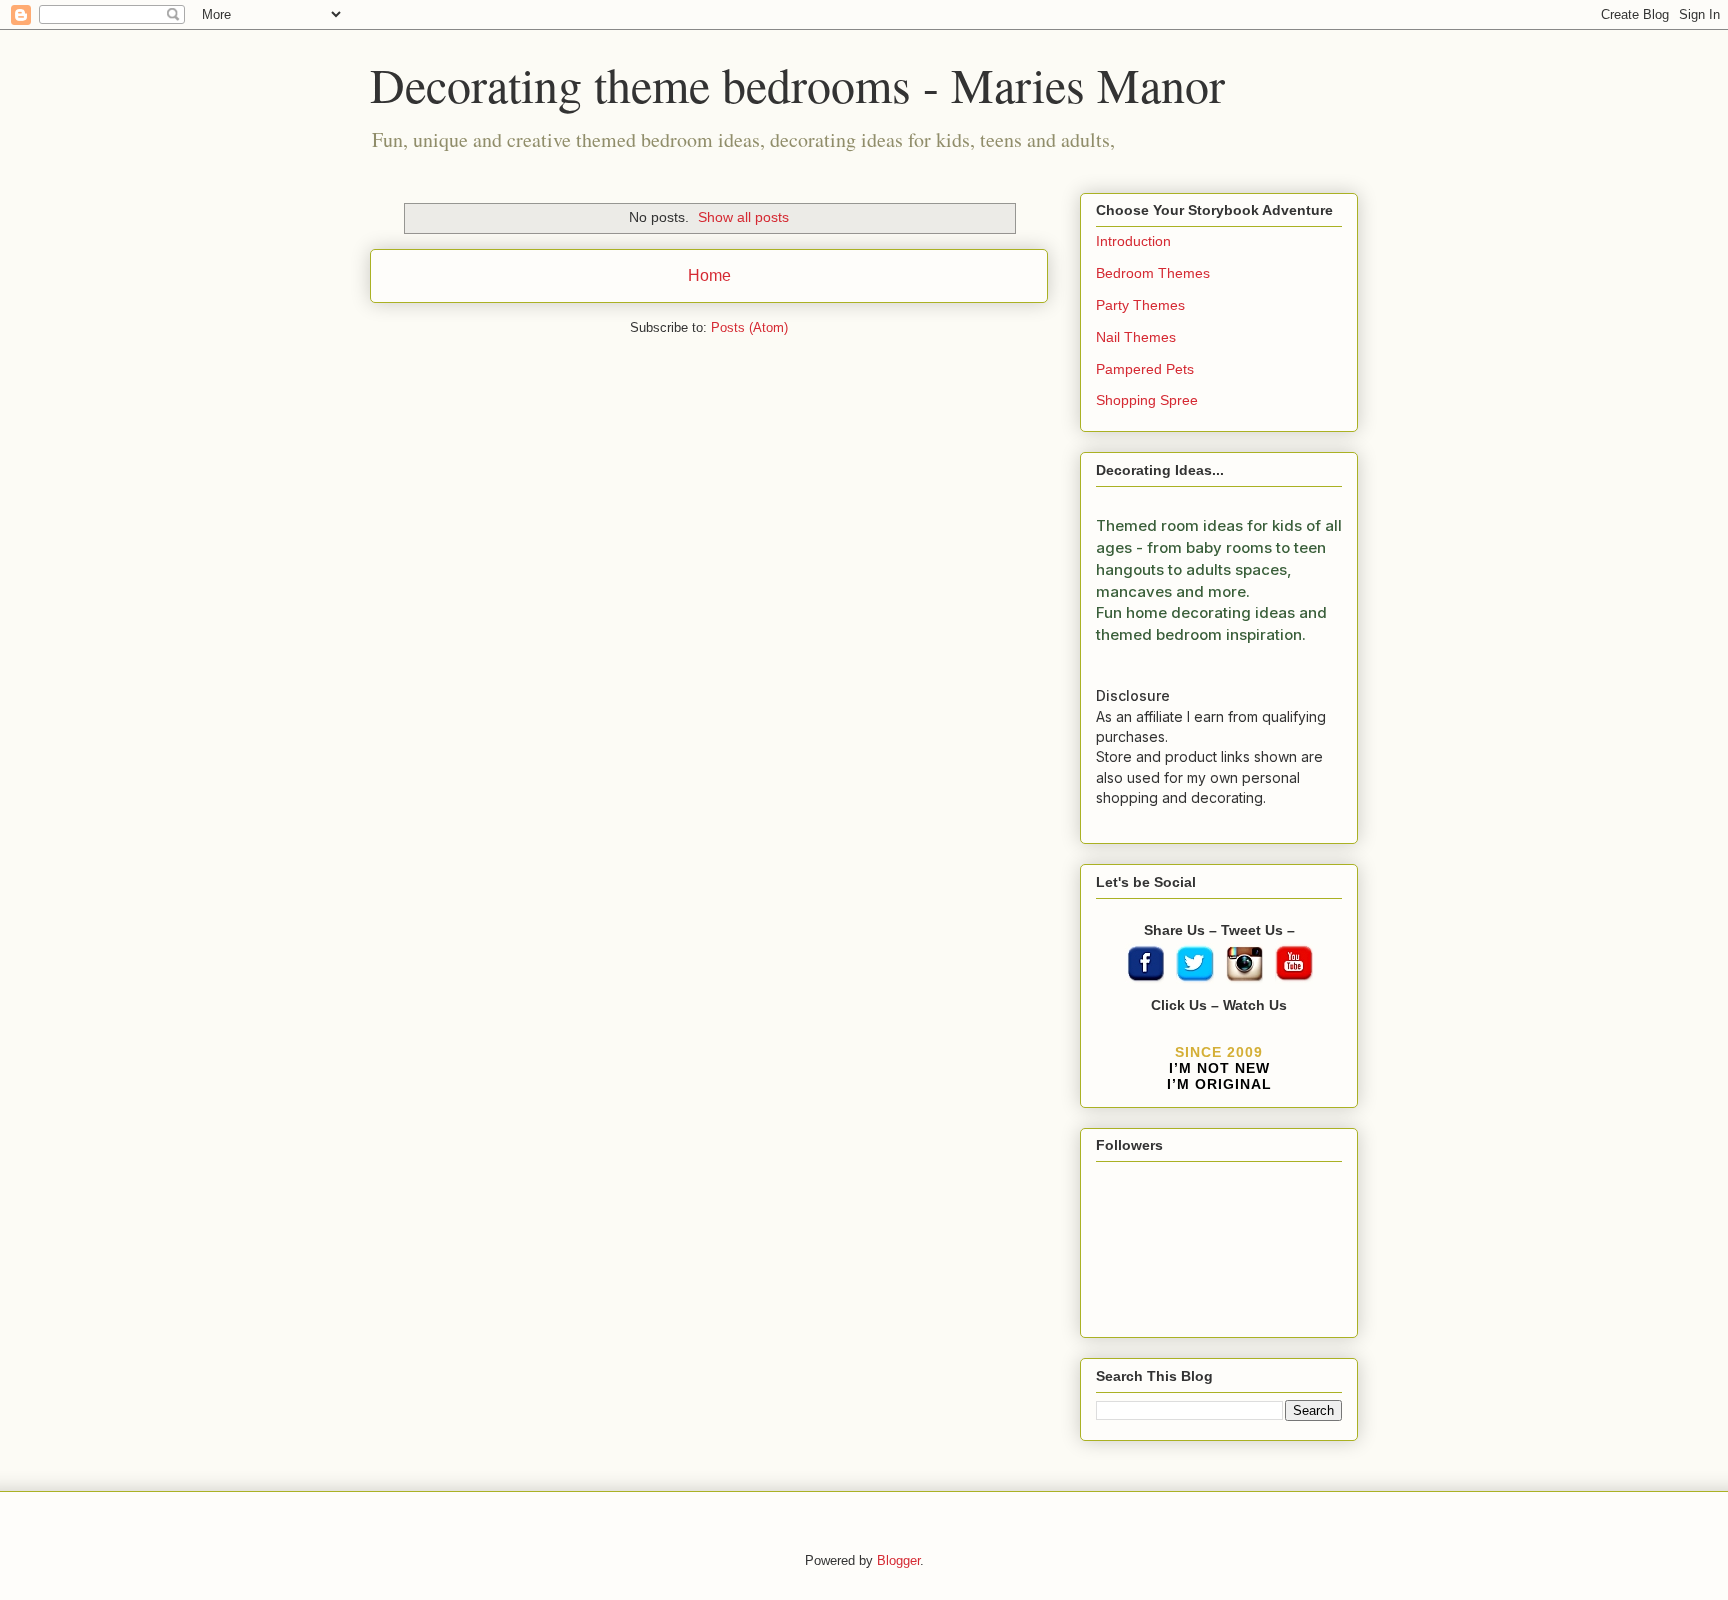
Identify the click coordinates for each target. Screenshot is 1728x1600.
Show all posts (743, 217)
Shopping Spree (1147, 400)
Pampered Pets (1145, 369)
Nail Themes (1136, 337)
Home (709, 275)
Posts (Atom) (749, 327)
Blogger (898, 1560)
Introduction (1133, 241)
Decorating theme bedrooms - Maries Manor (797, 84)
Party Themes (1140, 305)
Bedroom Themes (1153, 273)
